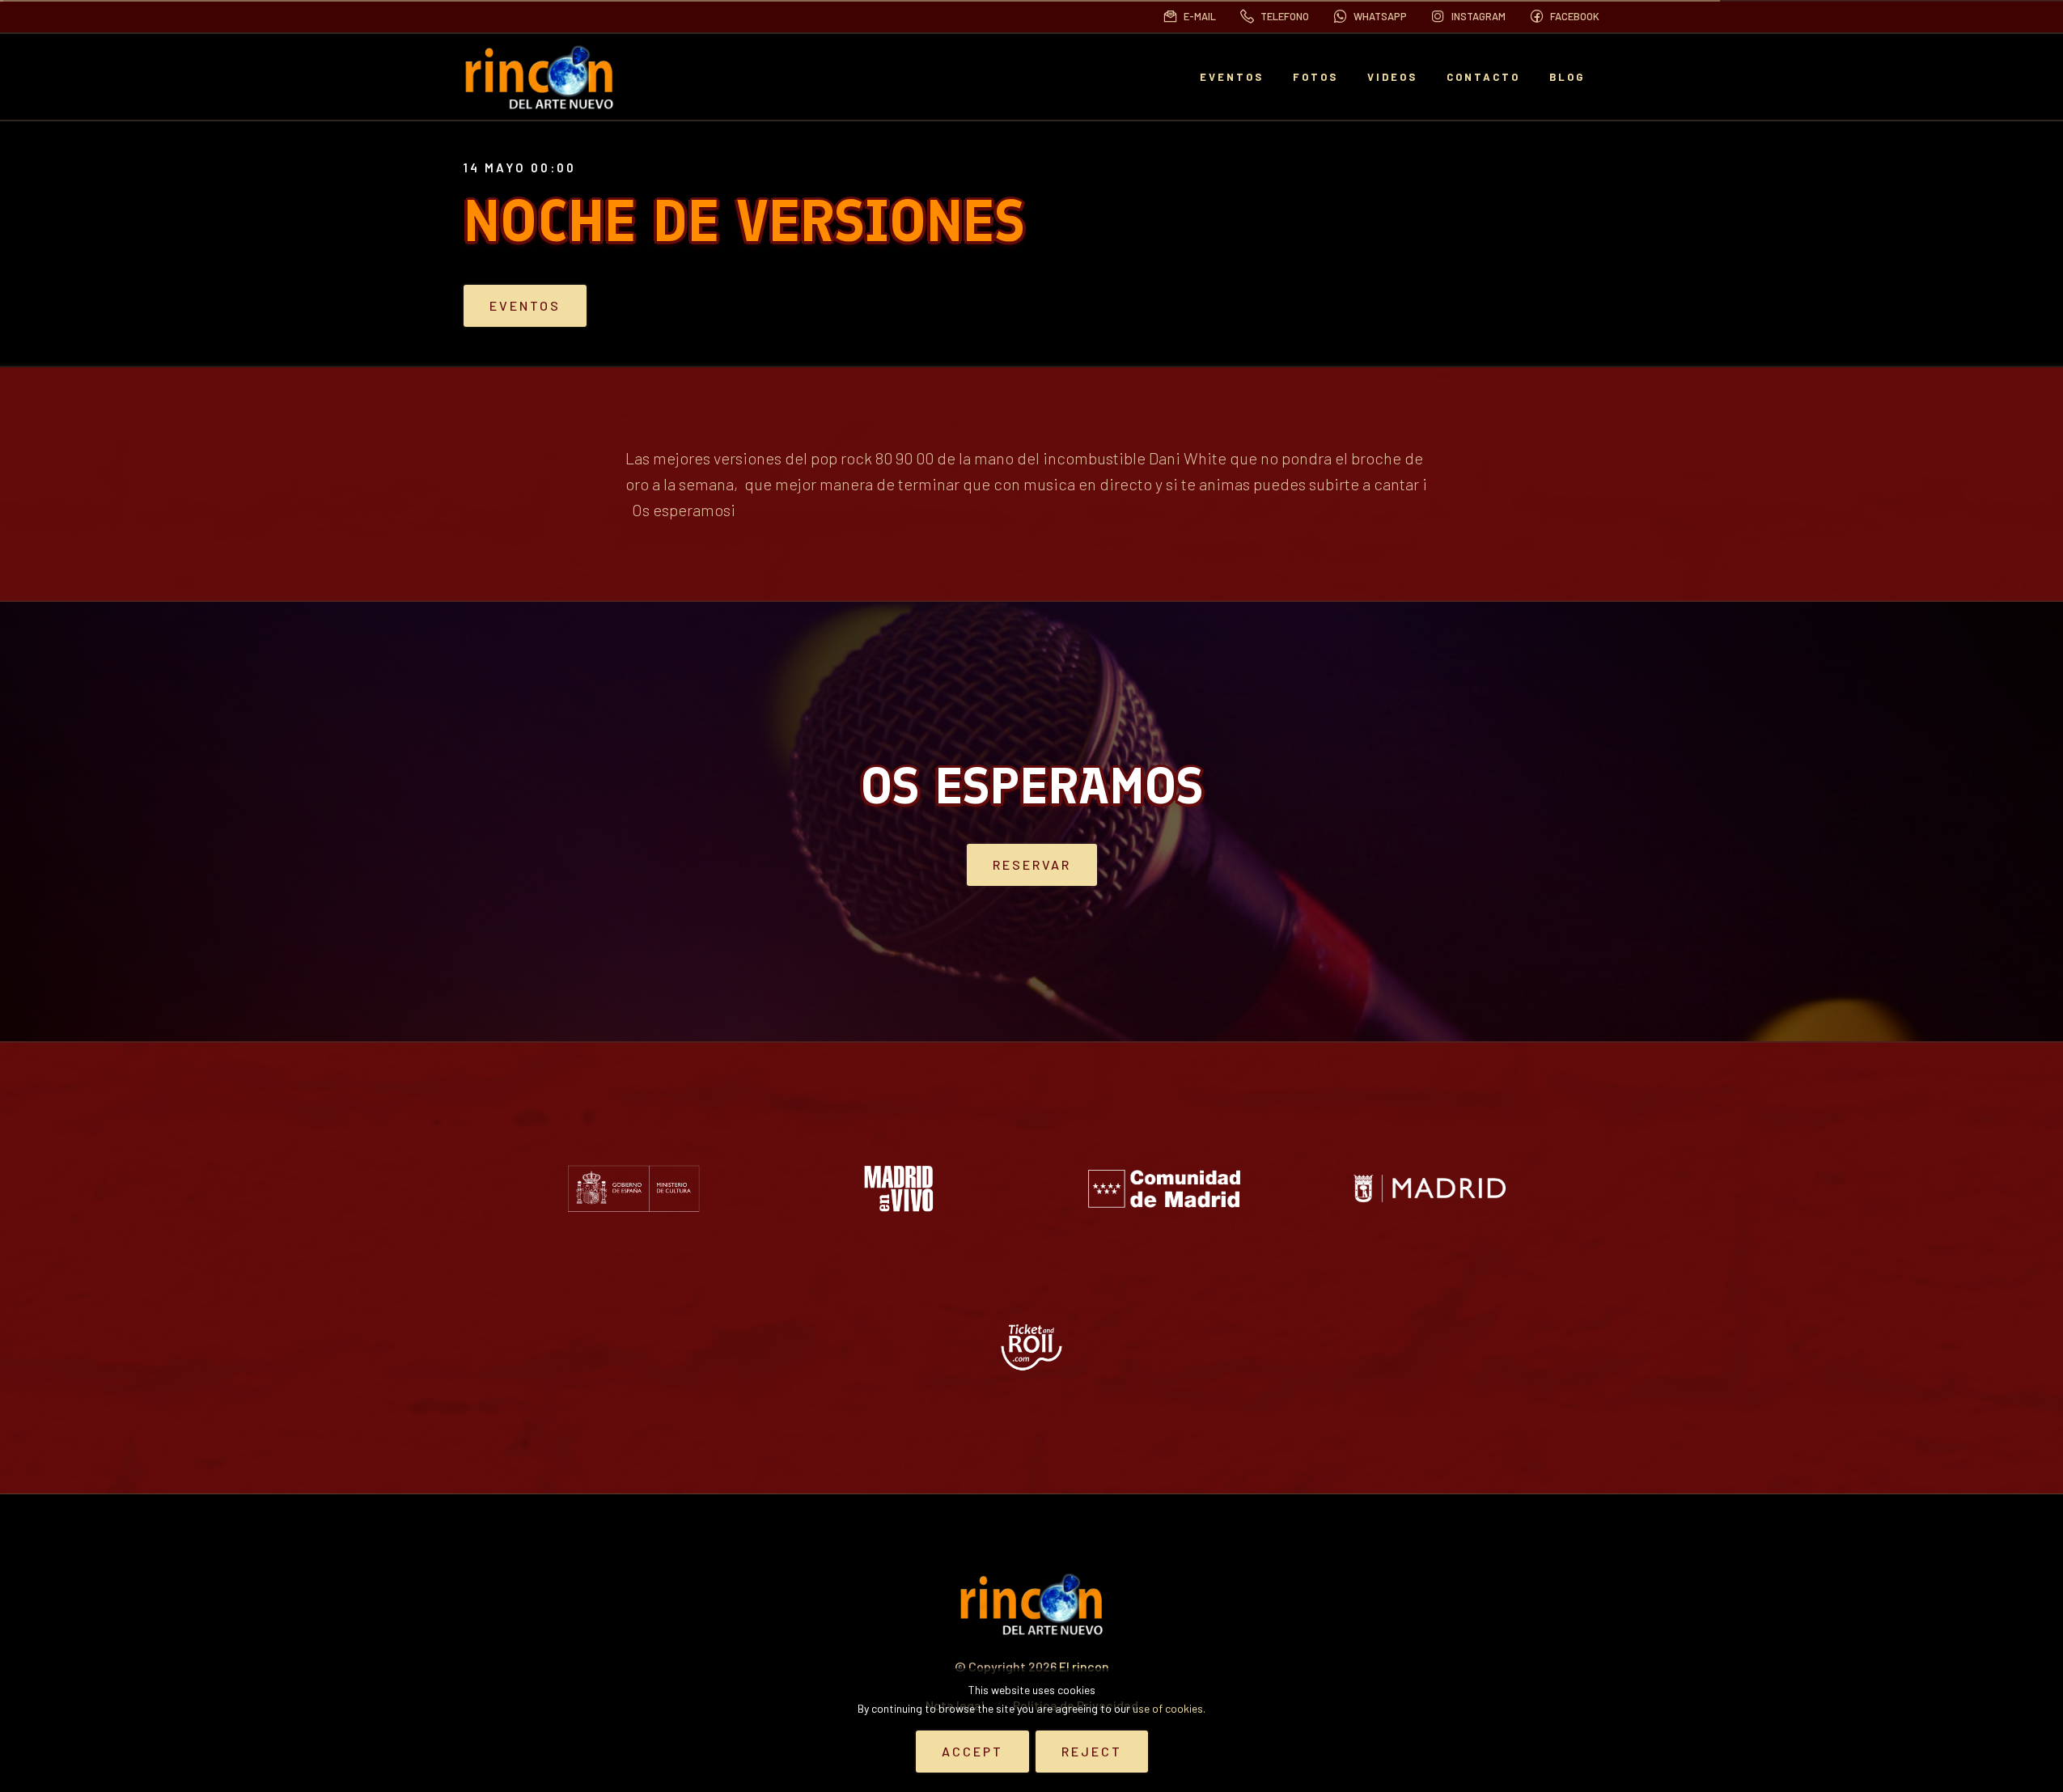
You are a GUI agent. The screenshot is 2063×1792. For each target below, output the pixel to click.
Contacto (1483, 77)
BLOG (1567, 77)
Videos (1392, 77)
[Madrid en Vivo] (899, 1188)
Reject (1092, 1751)
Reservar (1032, 864)
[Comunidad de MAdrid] (1164, 1188)
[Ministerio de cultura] (633, 1188)
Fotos (1315, 77)
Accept (972, 1751)
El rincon (1084, 1666)
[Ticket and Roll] (1031, 1347)
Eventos (525, 305)
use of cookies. (1169, 1708)
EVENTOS (1232, 77)
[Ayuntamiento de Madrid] (1430, 1188)
